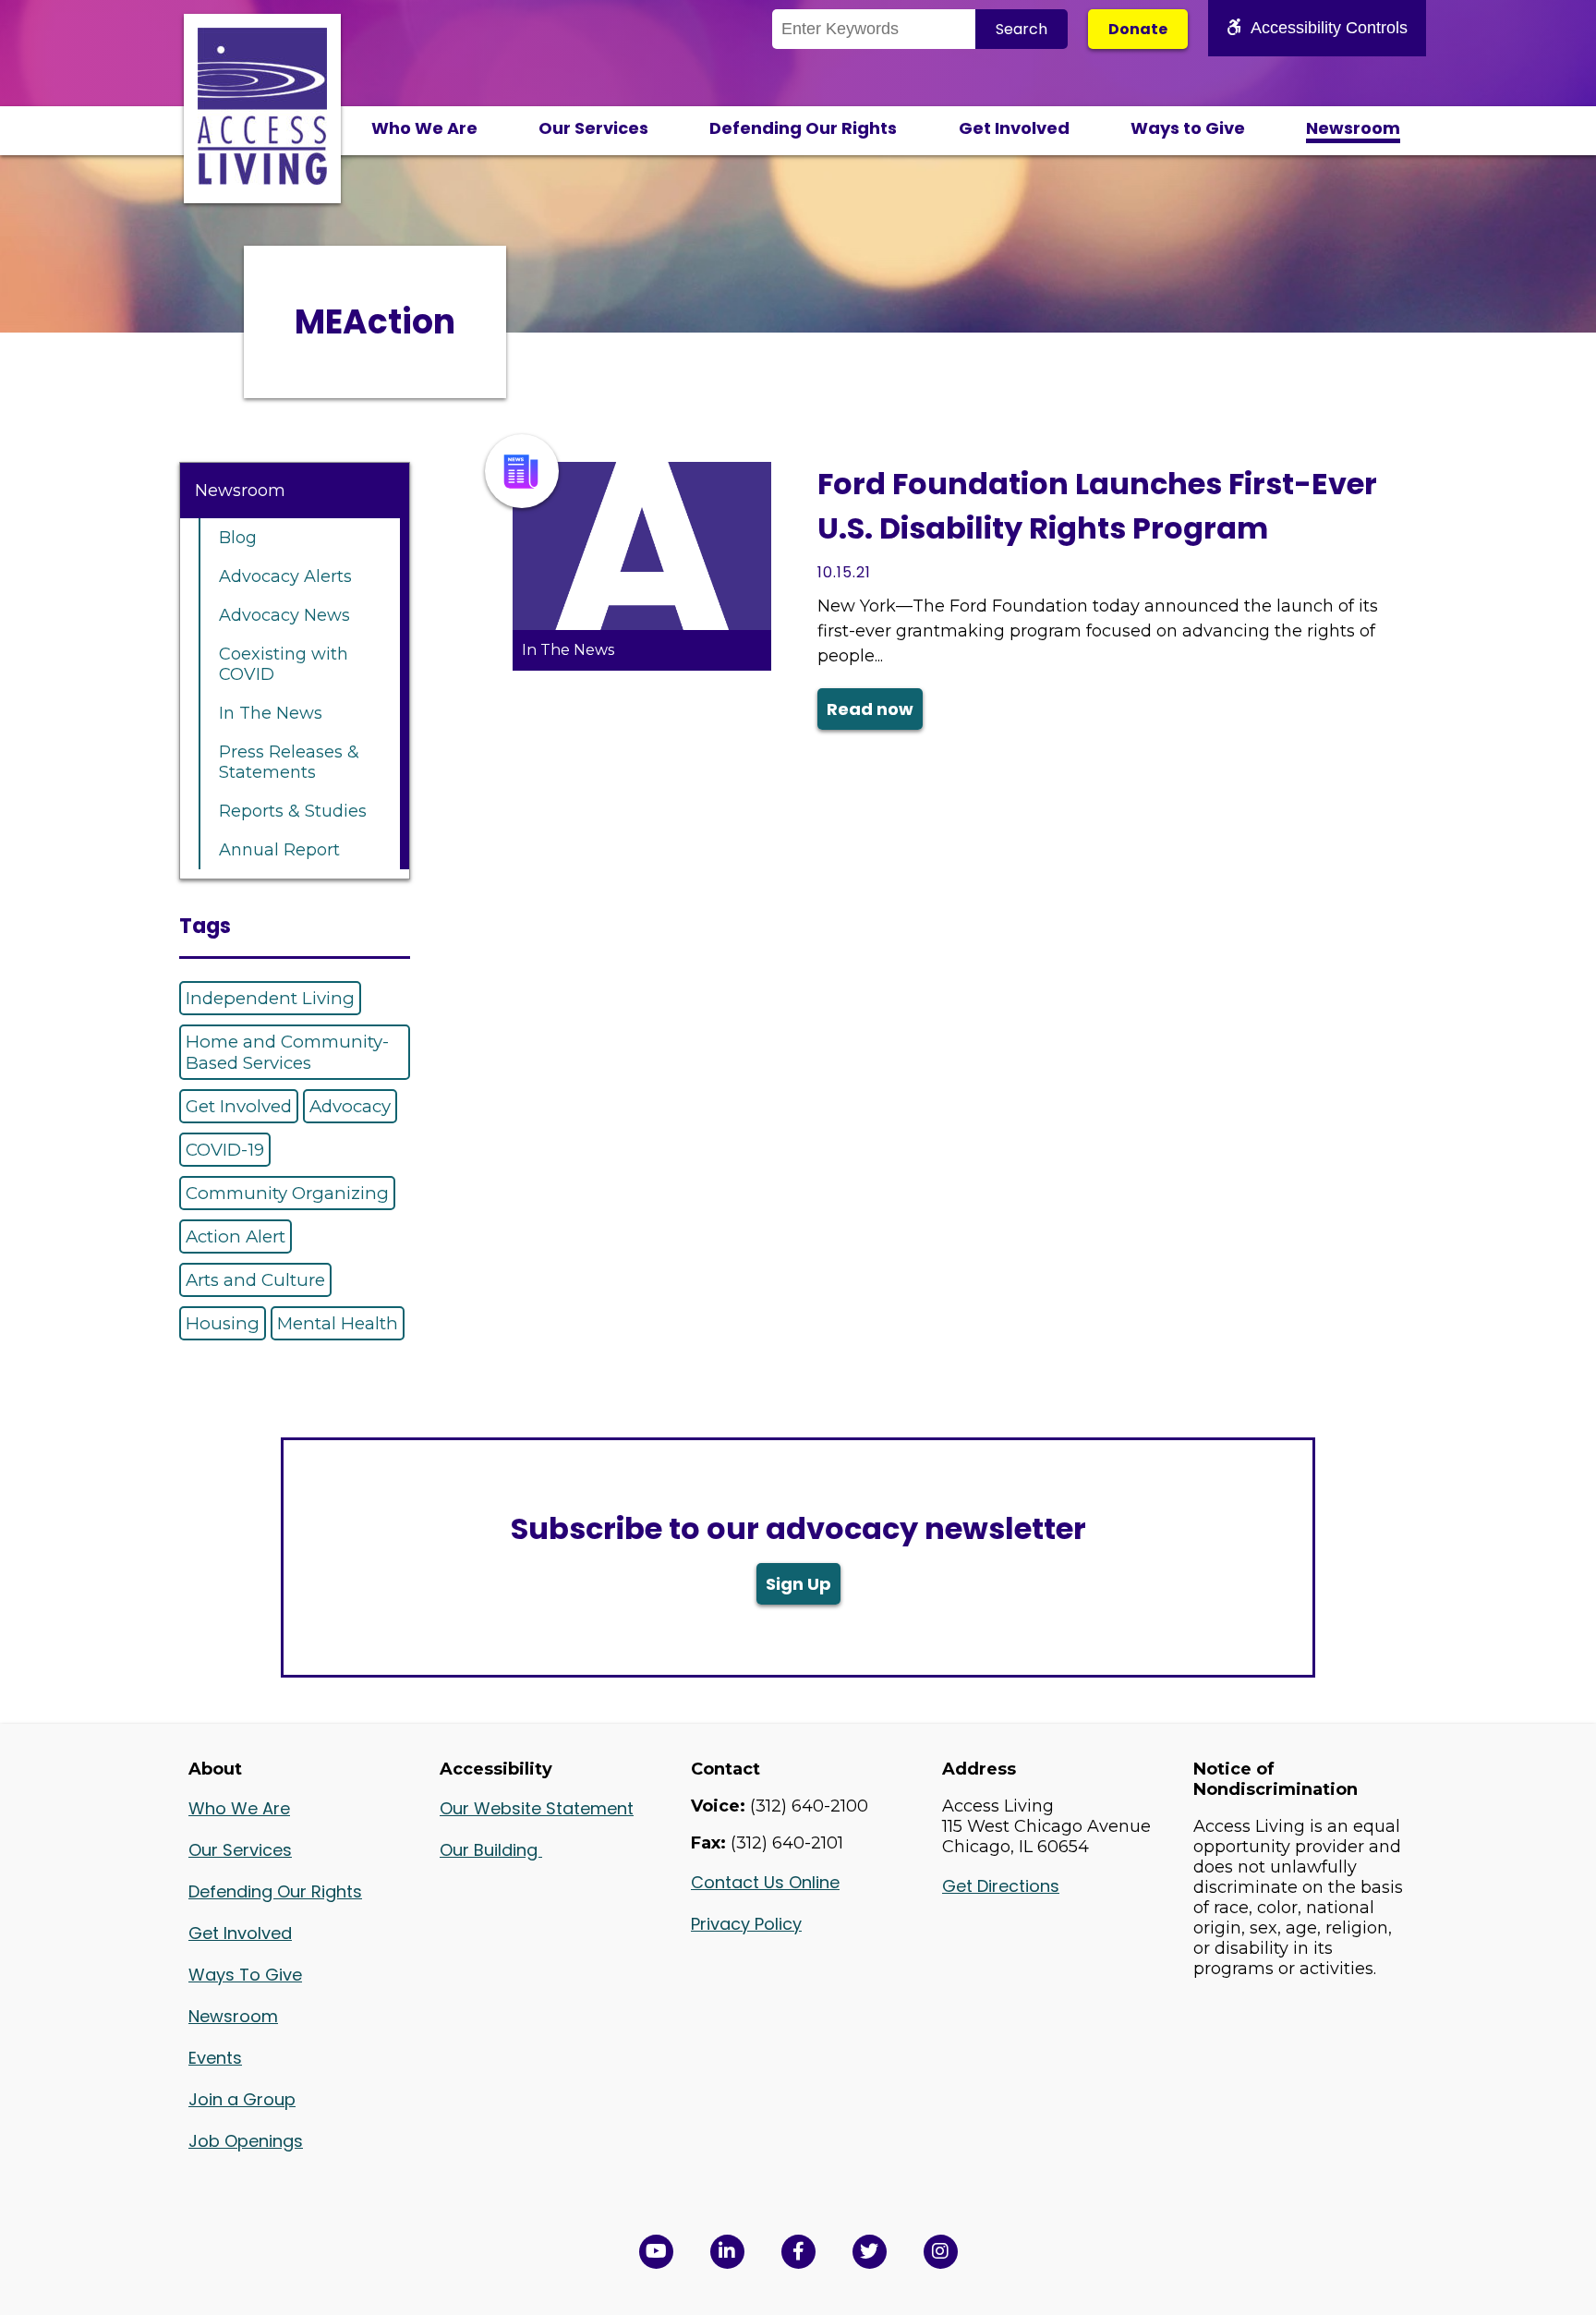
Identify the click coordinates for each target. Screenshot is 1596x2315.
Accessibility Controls (1329, 28)
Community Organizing (287, 1193)
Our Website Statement (537, 1808)
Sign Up (798, 1584)
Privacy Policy (746, 1924)
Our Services (593, 128)
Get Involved (1014, 128)
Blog (238, 538)
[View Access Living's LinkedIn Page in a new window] (727, 2252)
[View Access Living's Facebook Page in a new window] (798, 2252)
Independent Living (270, 998)
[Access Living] (262, 179)
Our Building (491, 1850)
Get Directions (1001, 1886)
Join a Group (242, 2099)
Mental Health (338, 1323)
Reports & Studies (293, 811)
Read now (870, 709)
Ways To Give (245, 1975)
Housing (223, 1323)
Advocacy (350, 1106)
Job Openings (246, 2141)
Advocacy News (284, 615)
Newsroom (1353, 128)
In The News (271, 713)
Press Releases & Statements (289, 762)
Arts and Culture (255, 1280)
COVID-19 (225, 1150)
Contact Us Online (765, 1882)
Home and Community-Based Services (287, 1052)
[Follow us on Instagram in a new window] (941, 2252)
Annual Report (279, 850)
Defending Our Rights (803, 128)
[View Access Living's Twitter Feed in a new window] (870, 2252)
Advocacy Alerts (285, 576)
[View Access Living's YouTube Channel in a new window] (656, 2252)
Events (215, 2058)
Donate (1138, 29)
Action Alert (236, 1236)
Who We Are (424, 128)
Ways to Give (1188, 128)
